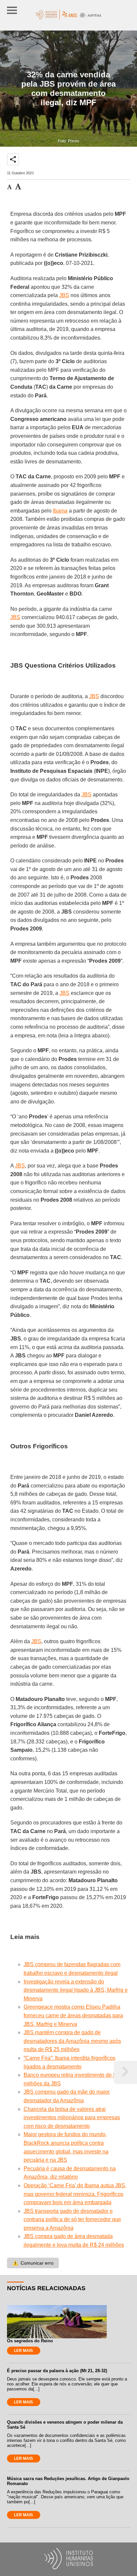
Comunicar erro (33, 2263)
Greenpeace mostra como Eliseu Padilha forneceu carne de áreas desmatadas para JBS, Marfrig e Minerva (73, 2015)
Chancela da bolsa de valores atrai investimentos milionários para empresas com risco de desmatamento (72, 2118)
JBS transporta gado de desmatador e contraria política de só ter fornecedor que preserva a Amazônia (72, 2219)
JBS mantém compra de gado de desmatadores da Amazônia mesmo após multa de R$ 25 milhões (72, 2041)
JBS (64, 295)
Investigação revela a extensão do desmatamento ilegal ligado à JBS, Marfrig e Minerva (76, 1990)
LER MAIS (23, 2351)
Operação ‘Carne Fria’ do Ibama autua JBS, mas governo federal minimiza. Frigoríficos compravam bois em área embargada (75, 2194)
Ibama (60, 511)
